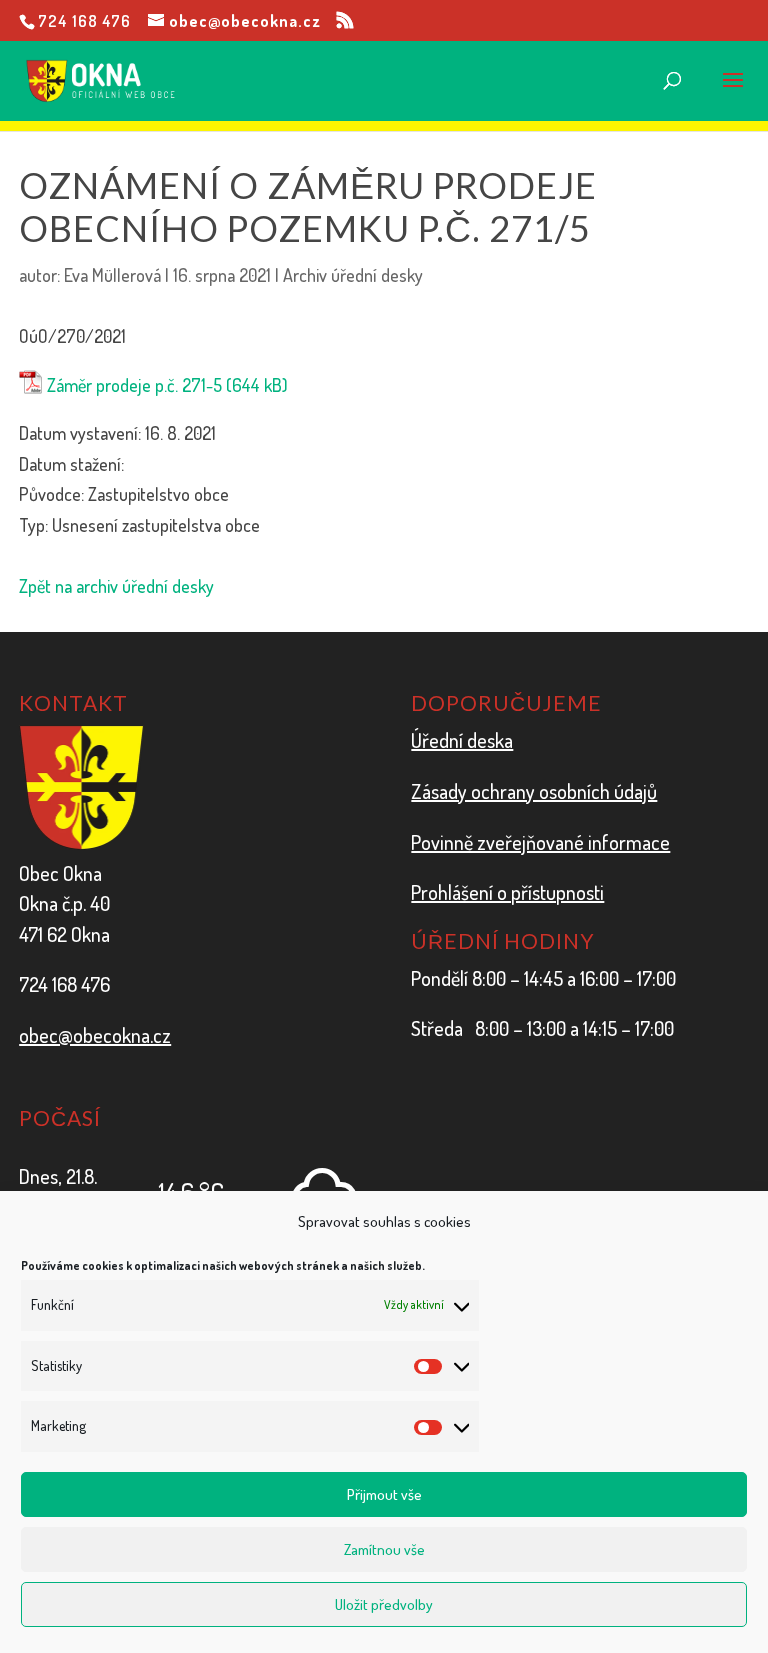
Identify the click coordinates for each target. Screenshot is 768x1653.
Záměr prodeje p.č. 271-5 (134, 385)
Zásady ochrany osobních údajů (534, 791)
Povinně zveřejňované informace (540, 842)
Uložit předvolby (384, 1604)
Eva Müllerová (112, 275)
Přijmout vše (384, 1494)
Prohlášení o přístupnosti (507, 892)
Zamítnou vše (384, 1549)
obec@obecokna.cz (95, 1035)
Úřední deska (462, 740)
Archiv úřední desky (353, 275)
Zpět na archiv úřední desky (116, 586)
